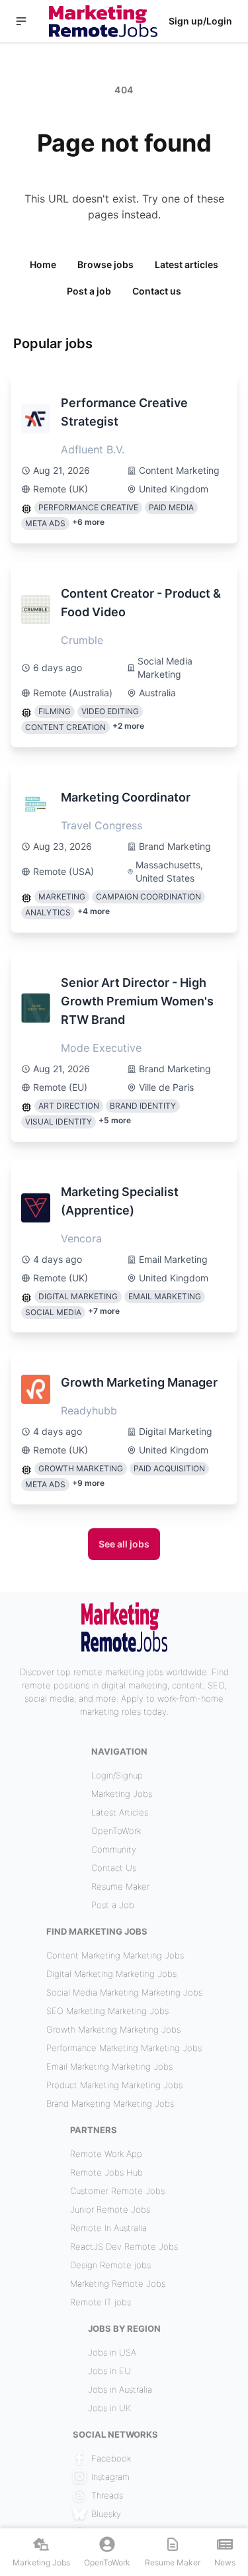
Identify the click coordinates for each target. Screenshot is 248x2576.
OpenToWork (116, 1831)
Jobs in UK (109, 2408)
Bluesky (106, 2514)
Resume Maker (120, 1886)
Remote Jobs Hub (106, 2172)
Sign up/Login (200, 21)
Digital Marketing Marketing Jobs (111, 1974)
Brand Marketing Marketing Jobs (110, 2103)
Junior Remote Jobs (110, 2209)
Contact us (157, 291)
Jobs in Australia (120, 2389)
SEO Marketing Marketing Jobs (107, 2011)
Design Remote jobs (110, 2265)
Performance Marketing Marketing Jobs (124, 2048)
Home (43, 264)
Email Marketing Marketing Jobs (109, 2066)
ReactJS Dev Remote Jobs (124, 2246)
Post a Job (113, 1905)
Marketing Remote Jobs (118, 2283)
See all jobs (124, 1544)
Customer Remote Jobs (117, 2191)
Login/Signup (117, 1775)
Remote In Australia (108, 2228)
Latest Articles (120, 1812)
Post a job (89, 291)
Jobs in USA (112, 2352)
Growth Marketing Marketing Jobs (113, 2029)
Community (114, 1849)
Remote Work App (106, 2154)
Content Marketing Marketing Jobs (115, 1955)
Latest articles (186, 264)
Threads (107, 2495)
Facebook (111, 2458)
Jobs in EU (109, 2371)
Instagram (110, 2477)
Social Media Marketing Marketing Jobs (124, 1992)
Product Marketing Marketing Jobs (114, 2085)
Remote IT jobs (101, 2302)
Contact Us (114, 1868)
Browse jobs (105, 264)
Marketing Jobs (122, 1794)
